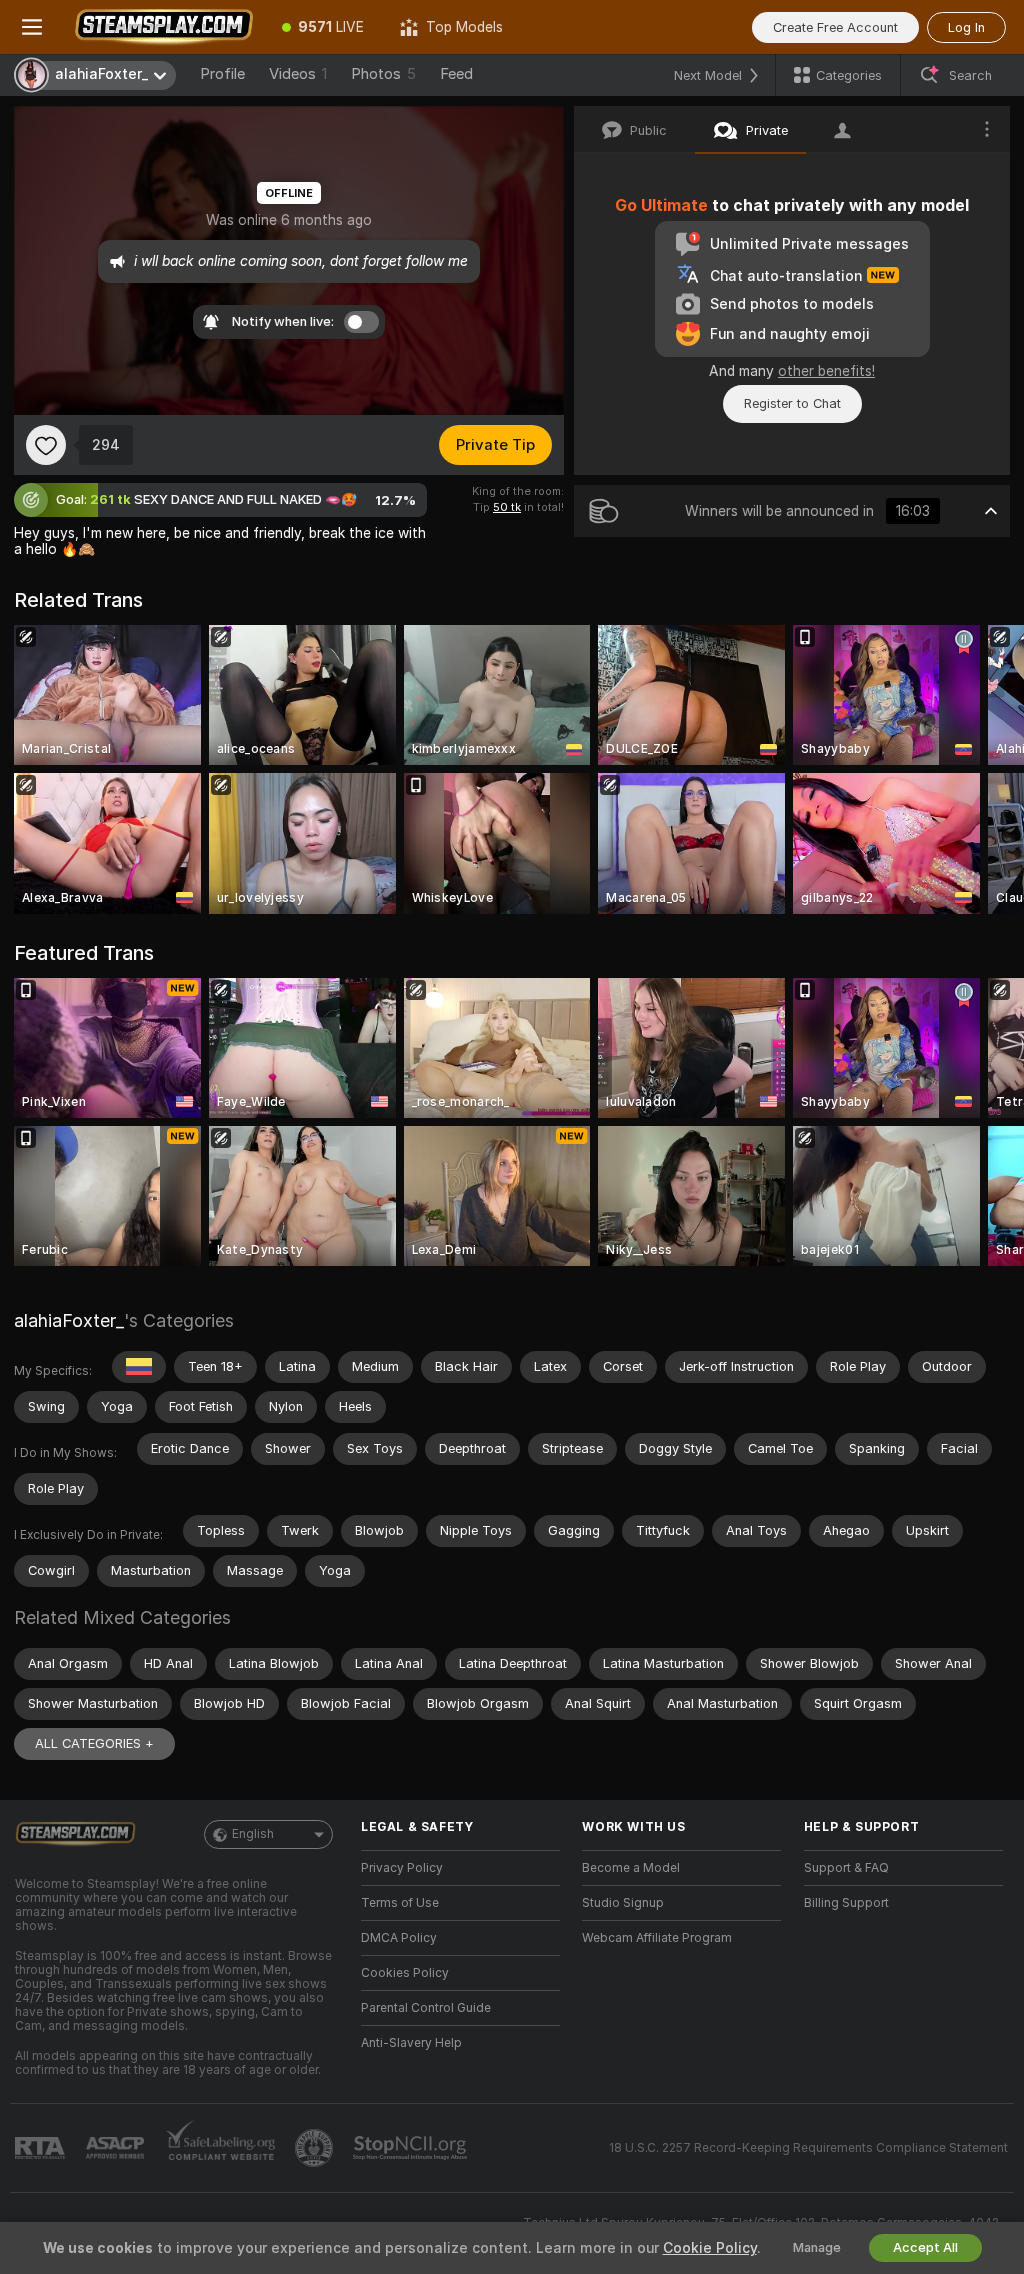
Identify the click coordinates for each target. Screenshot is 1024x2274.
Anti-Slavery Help (411, 2043)
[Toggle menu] (32, 27)
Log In (966, 27)
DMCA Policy (399, 1938)
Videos (298, 74)
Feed (456, 74)
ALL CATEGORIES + (94, 1743)
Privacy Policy (402, 1868)
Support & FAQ (846, 1868)
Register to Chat (792, 403)
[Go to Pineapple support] (316, 2148)
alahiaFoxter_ (69, 1320)
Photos (383, 74)
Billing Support (846, 1903)
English (253, 1834)
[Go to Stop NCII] (412, 2148)
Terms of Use (400, 1903)
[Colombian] (139, 1367)
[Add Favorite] (46, 445)
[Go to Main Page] (164, 27)
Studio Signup (623, 1903)
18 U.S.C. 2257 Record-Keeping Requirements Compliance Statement (808, 2148)
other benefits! (826, 371)
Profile (222, 74)
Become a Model (631, 1868)
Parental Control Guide (426, 2008)
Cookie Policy (710, 2248)
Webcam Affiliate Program (657, 1938)
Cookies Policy (405, 1973)
